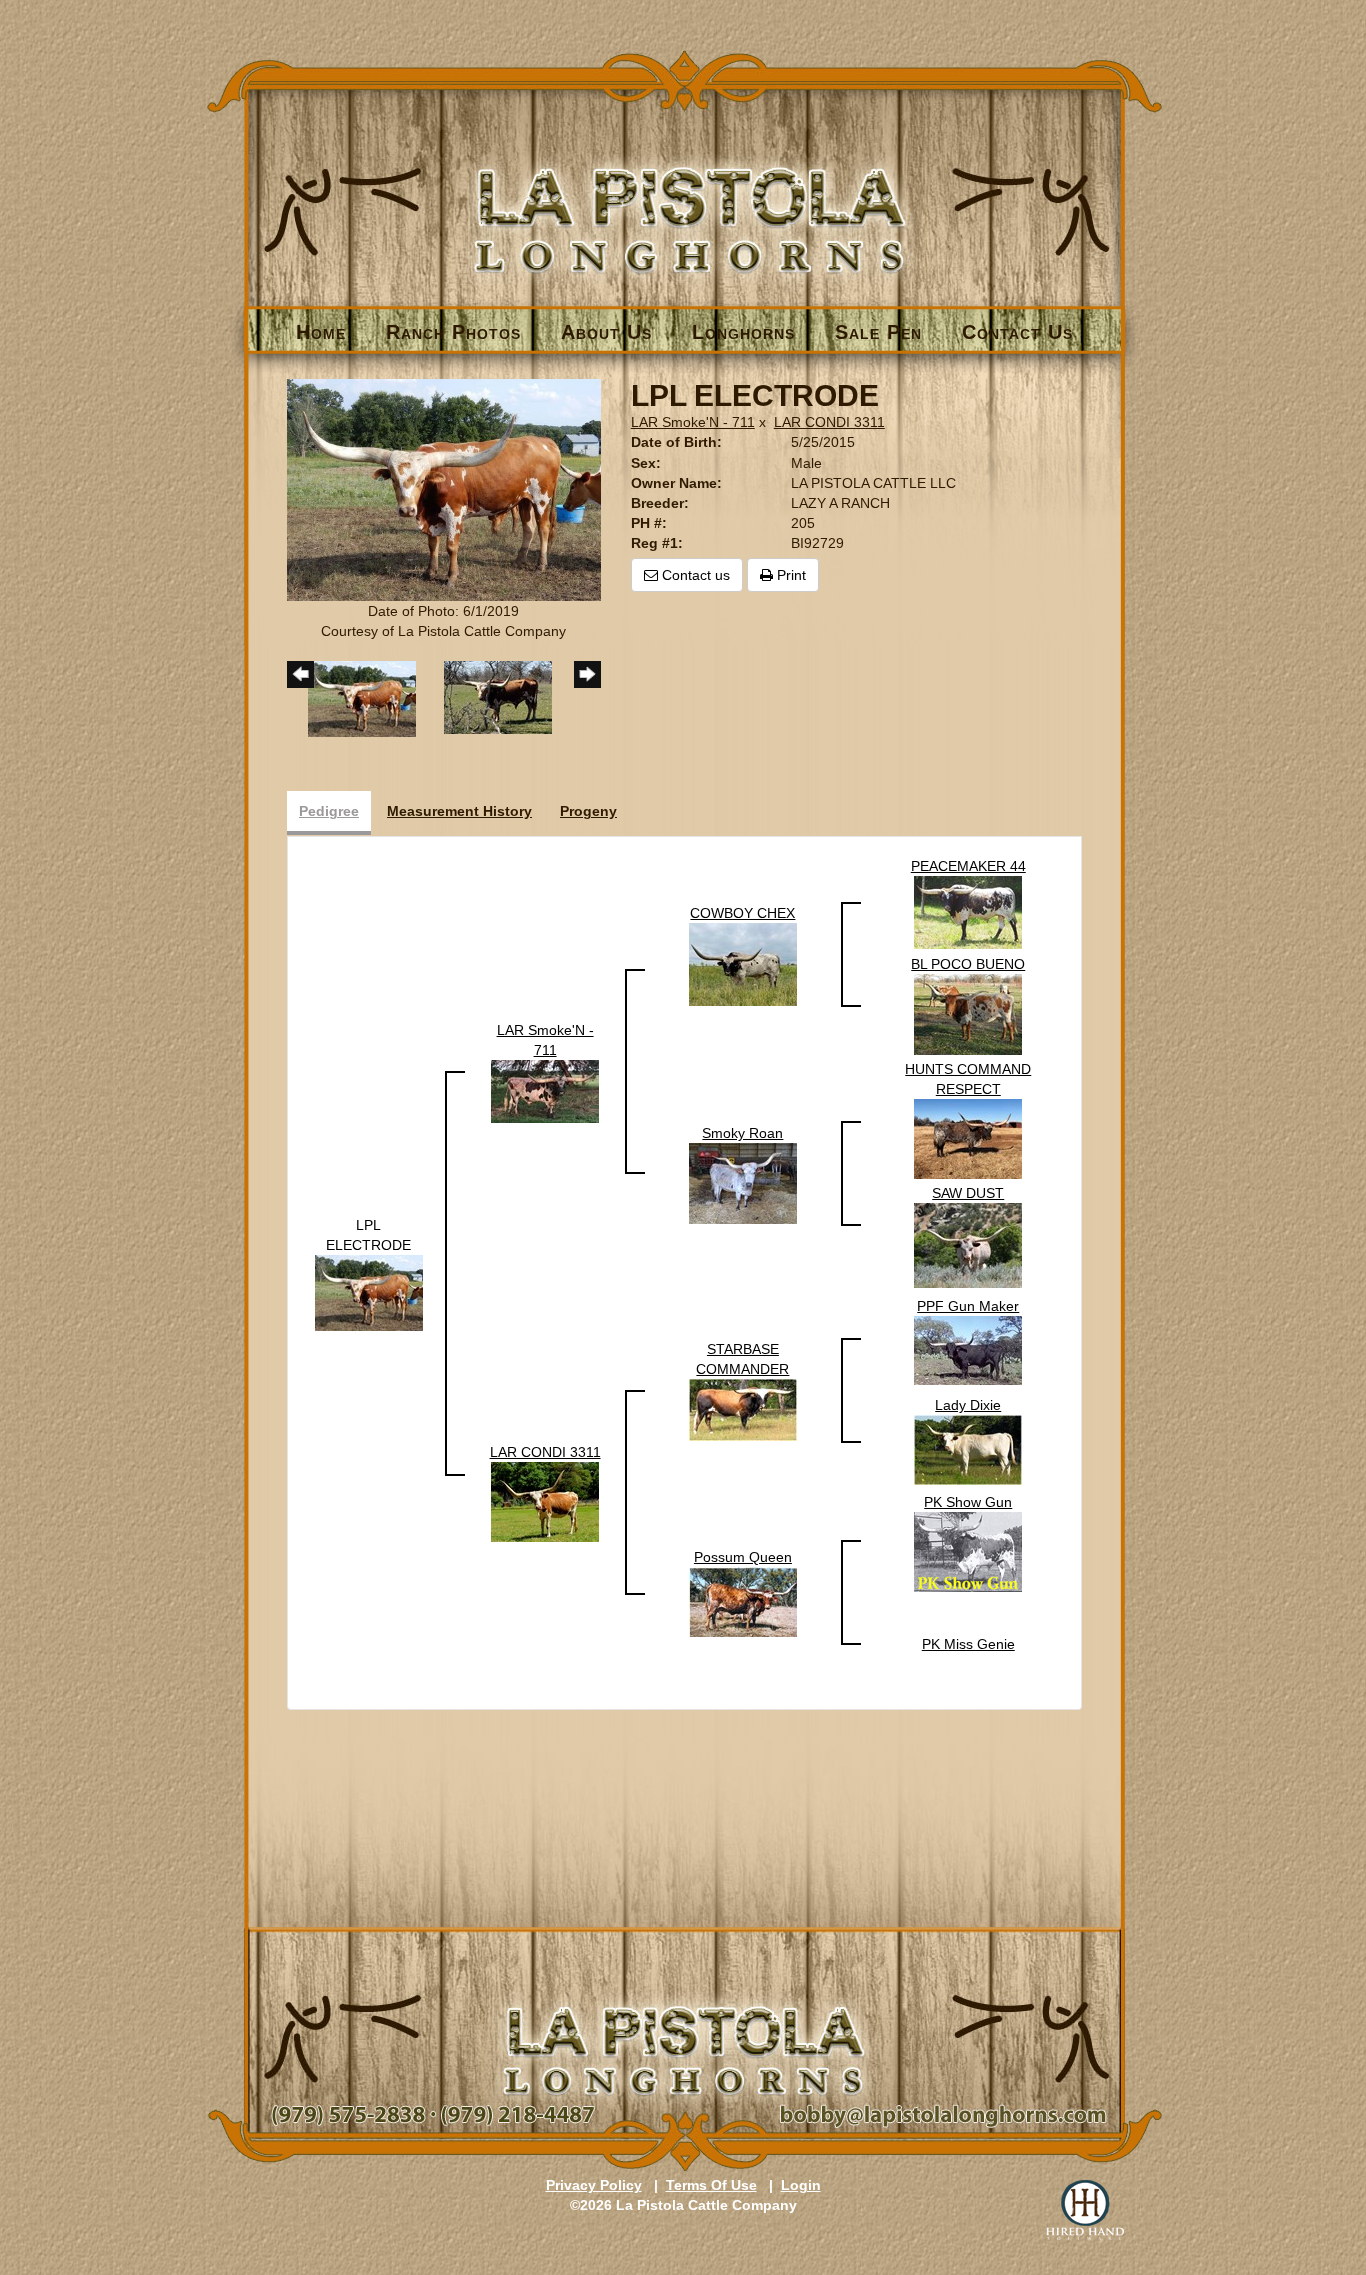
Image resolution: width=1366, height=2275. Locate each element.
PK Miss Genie (968, 1644)
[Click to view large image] (444, 489)
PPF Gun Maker (968, 1306)
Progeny (588, 811)
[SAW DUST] (968, 1244)
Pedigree (329, 811)
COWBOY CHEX (742, 913)
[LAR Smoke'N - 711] (545, 1090)
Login (801, 2185)
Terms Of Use (711, 2185)
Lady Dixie (968, 1405)
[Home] (684, 186)
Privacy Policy (594, 2185)
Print (789, 575)
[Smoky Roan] (743, 1182)
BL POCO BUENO (968, 964)
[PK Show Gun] (968, 1551)
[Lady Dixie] (968, 1449)
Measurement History (459, 811)
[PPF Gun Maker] (968, 1349)
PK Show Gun (968, 1502)
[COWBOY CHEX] (743, 963)
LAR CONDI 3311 (829, 422)
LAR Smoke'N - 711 (693, 422)
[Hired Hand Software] (1085, 2210)
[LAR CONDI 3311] (545, 1501)
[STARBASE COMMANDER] (743, 1409)
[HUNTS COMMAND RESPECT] (968, 1138)
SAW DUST (968, 1193)
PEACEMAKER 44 (968, 866)
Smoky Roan (742, 1133)
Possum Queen (743, 1557)
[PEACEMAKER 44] (968, 911)
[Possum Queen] (743, 1601)
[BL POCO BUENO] (968, 1013)
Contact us (694, 575)
